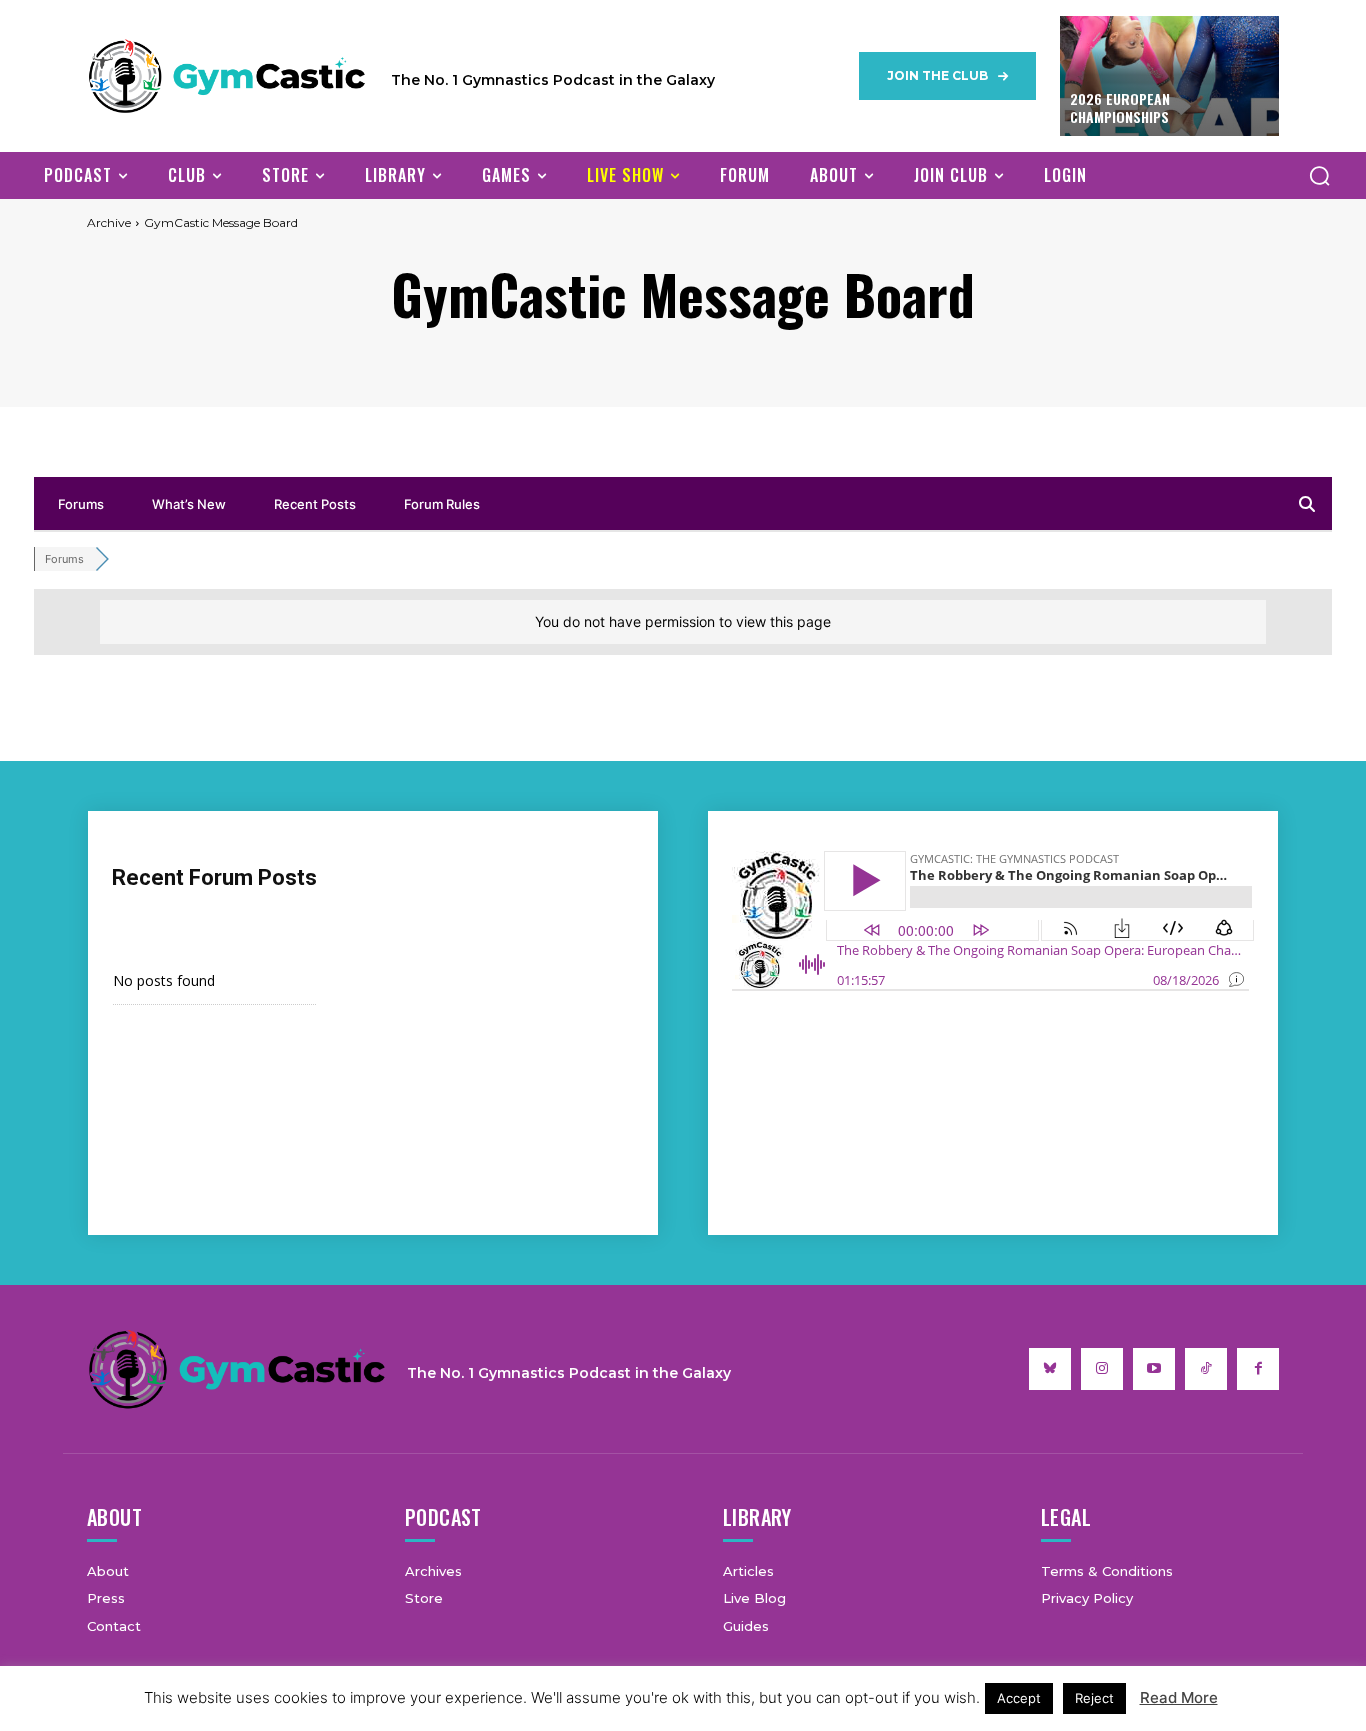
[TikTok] (1206, 1369)
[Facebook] (1258, 1369)
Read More (1179, 1697)
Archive (109, 222)
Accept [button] (1019, 1698)
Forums (81, 504)
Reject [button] (1094, 1698)
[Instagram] (1102, 1369)
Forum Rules (442, 504)
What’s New (189, 504)
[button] (1319, 175)
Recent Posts (315, 504)
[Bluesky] (1050, 1369)
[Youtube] (1154, 1369)
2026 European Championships (1120, 107)
